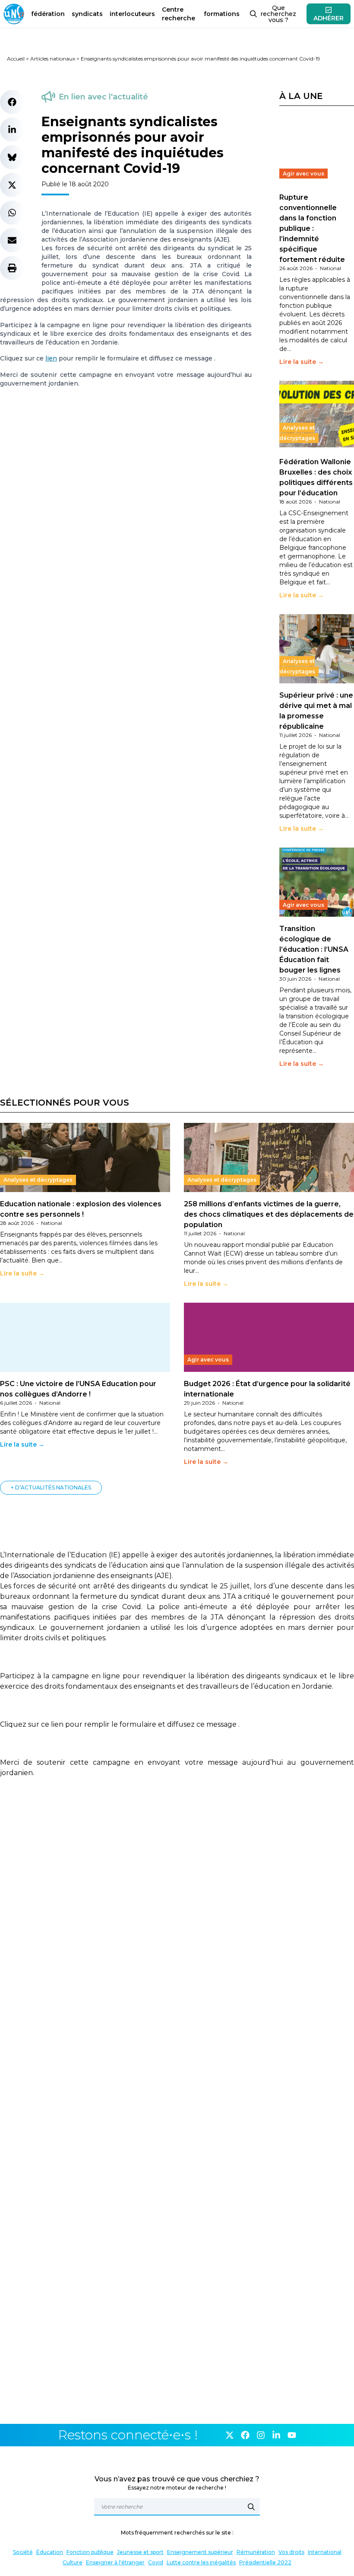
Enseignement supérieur (200, 2552)
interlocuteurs (132, 14)
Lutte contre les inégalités (201, 2562)
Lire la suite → (302, 362)
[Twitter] (230, 2435)
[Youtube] (292, 2435)
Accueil (16, 59)
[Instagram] (261, 2435)
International (325, 2552)
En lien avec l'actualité (103, 97)
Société (23, 2552)
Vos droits (291, 2552)
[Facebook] (245, 2435)
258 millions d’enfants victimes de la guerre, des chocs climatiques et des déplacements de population (269, 1214)
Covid (156, 2562)
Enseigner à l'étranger (115, 2562)
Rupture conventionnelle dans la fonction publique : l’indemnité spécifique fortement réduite (312, 228)
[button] (12, 102)
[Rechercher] (251, 2507)
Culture (73, 2562)
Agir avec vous (303, 174)
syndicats (87, 14)
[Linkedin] (276, 2435)
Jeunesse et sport (140, 2552)
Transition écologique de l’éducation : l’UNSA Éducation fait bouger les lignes (314, 949)
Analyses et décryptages (297, 433)
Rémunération (256, 2552)
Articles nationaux (53, 59)
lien (51, 358)
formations (222, 14)
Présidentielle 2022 (265, 2562)
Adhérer (329, 18)
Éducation (50, 2552)
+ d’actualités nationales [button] (51, 1487)
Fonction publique (90, 2552)
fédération (48, 14)
